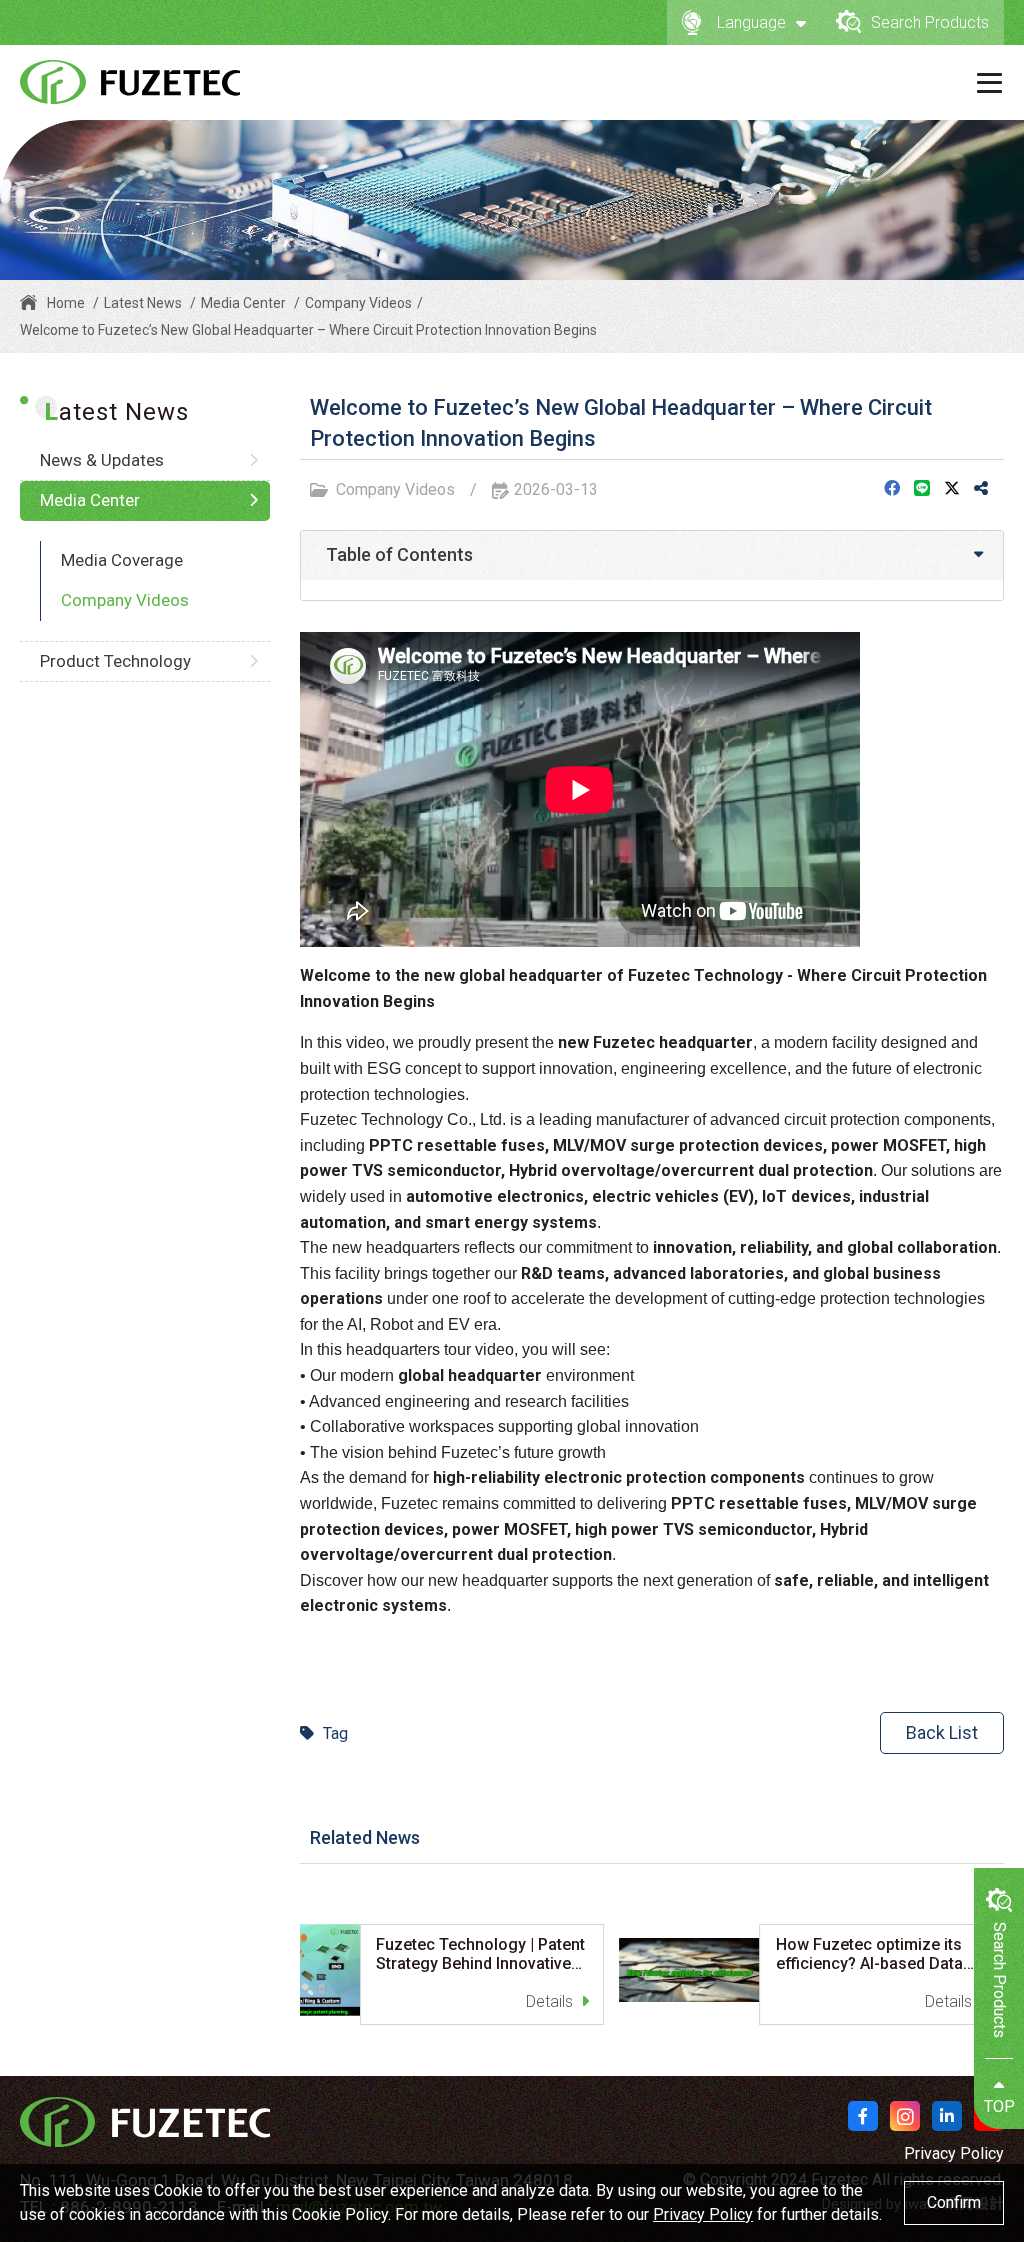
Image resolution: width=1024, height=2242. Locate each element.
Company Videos (125, 600)
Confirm (954, 2202)
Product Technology (115, 661)
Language (751, 22)
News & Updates (102, 460)
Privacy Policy (954, 2153)
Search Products (930, 22)
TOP (999, 2106)
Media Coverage (122, 560)
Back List (942, 1732)
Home (66, 303)
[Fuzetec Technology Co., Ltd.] (130, 82)
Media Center (243, 303)
